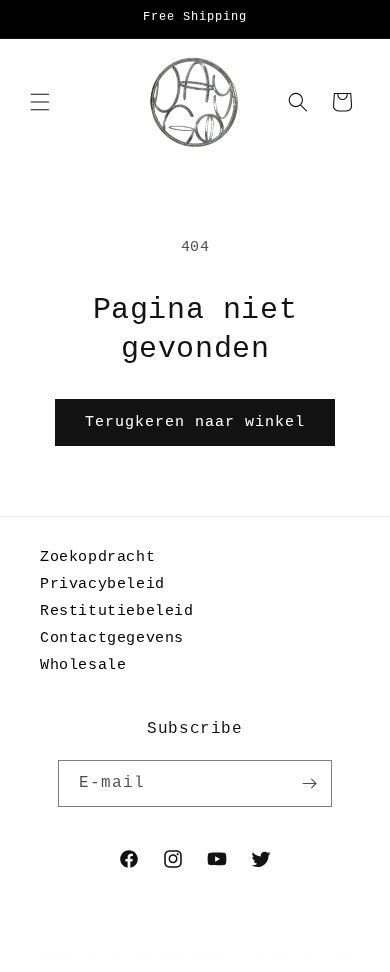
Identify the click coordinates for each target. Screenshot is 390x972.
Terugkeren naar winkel (195, 422)
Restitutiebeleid (117, 611)
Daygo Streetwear (153, 956)
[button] (40, 102)
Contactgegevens (112, 638)
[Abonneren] (309, 783)
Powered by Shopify (290, 956)
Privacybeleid (102, 584)
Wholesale (83, 665)
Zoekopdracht (97, 557)
